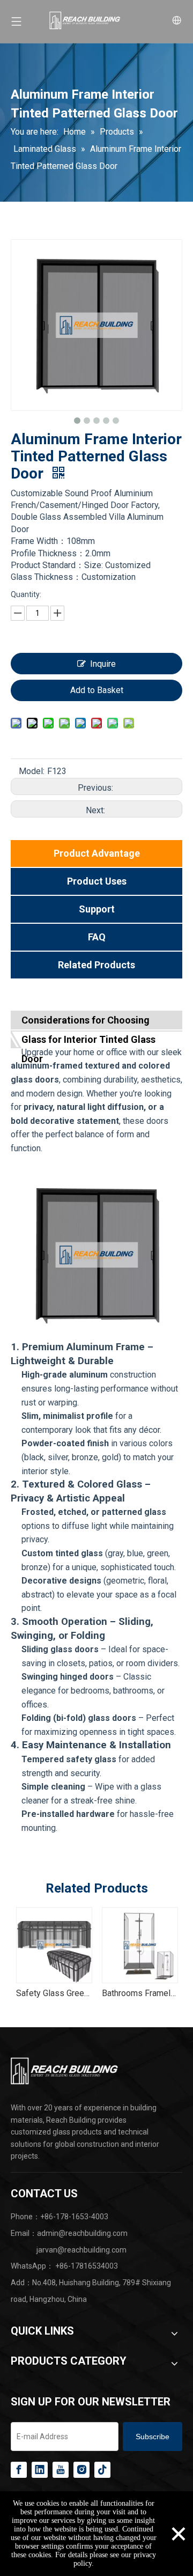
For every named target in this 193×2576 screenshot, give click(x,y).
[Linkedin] (40, 2470)
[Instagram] (81, 2470)
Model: (32, 771)
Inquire (103, 664)
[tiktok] (102, 2470)
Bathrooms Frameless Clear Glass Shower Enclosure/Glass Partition (139, 1993)
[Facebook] (19, 2470)
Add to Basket (97, 690)
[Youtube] (61, 2470)
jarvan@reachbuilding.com (81, 2250)
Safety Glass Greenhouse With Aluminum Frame (54, 1993)
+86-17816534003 (87, 2266)
